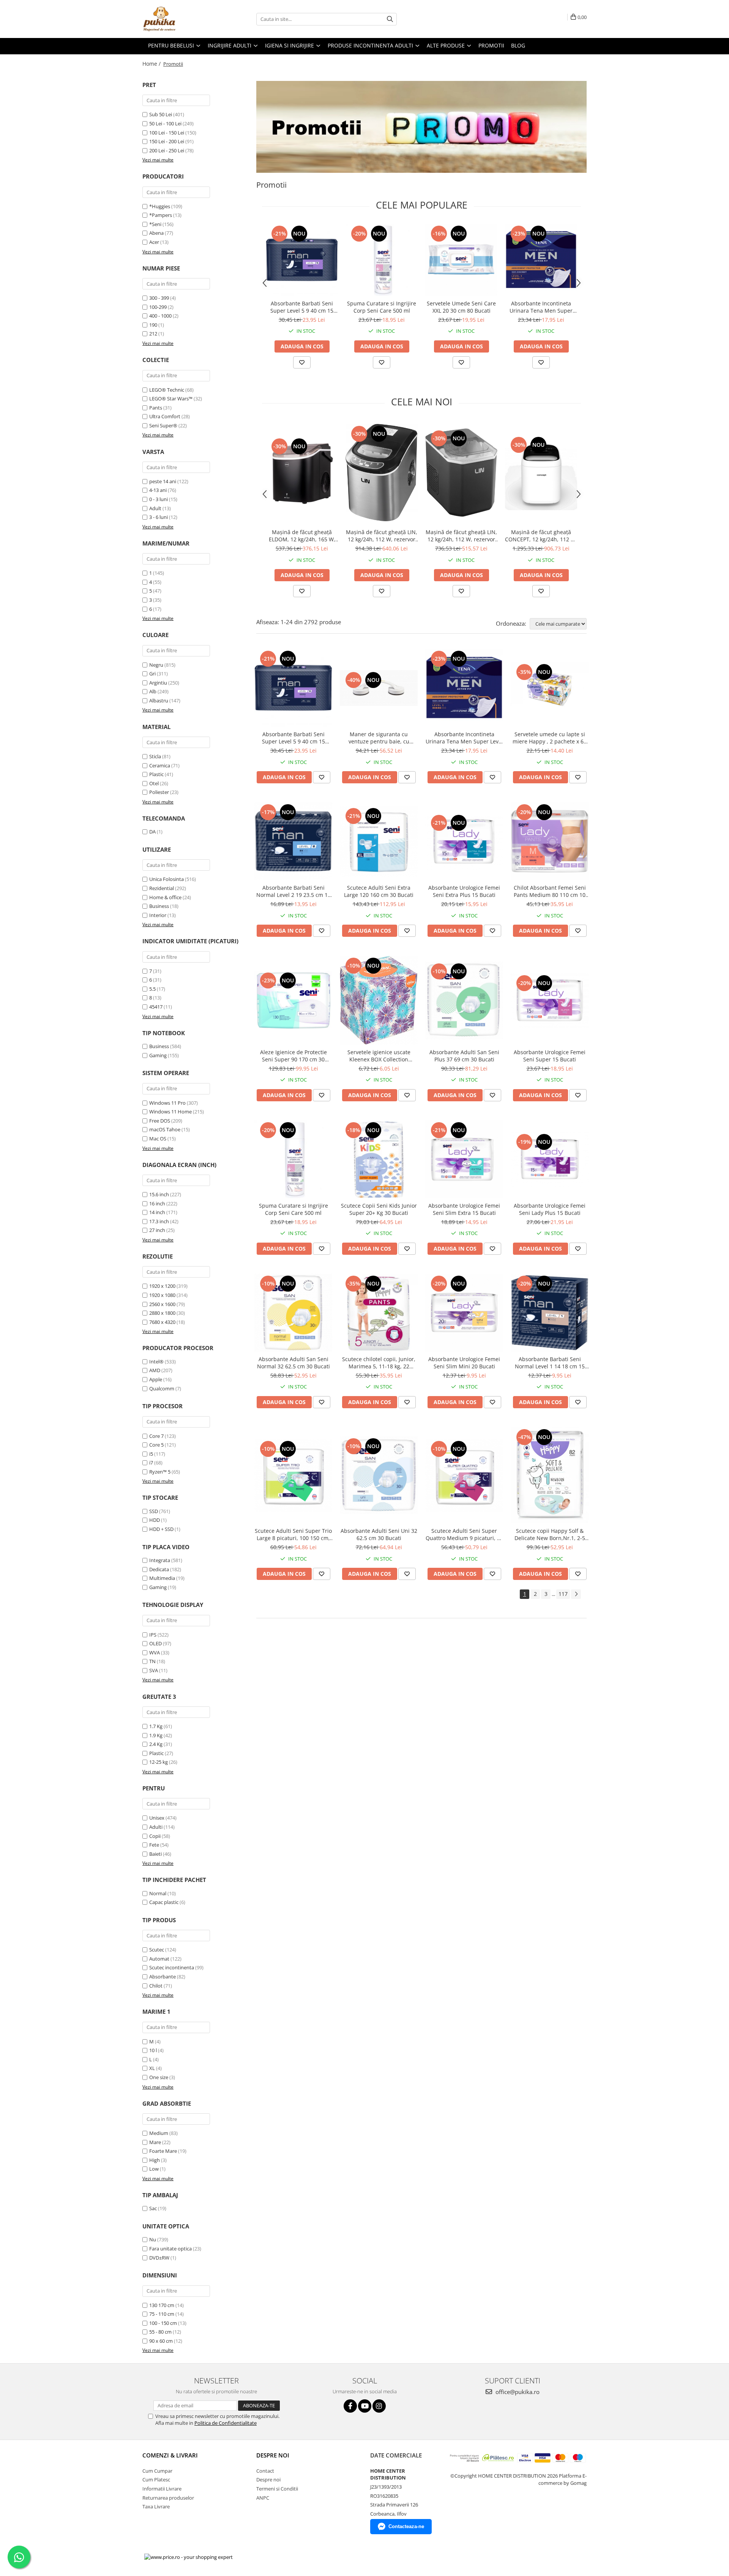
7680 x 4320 (162, 1322)
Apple (156, 1379)
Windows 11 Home (170, 1112)
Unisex (157, 1818)
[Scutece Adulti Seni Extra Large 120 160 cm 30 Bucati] (379, 841)
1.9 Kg (156, 1735)
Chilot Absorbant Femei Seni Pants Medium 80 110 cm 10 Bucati (550, 891)
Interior (158, 915)
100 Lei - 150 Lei (167, 133)
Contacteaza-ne (406, 2526)
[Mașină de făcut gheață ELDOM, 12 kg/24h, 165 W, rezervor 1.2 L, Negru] (302, 473)
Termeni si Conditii (277, 2489)
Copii (155, 1836)
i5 (151, 1454)
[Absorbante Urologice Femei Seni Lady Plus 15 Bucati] (550, 1159)
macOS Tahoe (165, 1129)
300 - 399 (159, 298)
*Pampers (161, 215)
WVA (155, 1652)
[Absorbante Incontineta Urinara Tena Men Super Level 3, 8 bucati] (541, 260)
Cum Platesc (156, 2480)
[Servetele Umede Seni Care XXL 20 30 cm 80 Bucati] (461, 260)
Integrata (160, 1560)
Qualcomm (162, 1388)
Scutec (157, 1950)
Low (154, 2169)
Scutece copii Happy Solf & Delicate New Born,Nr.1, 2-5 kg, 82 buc (550, 1534)
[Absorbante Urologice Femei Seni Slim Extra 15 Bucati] (464, 1159)
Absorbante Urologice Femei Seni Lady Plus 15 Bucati (550, 1209)
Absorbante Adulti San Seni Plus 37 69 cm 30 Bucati (464, 1056)
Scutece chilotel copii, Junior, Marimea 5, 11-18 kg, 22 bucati (379, 1363)
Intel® (156, 1362)
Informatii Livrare (162, 2489)
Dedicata (159, 1569)
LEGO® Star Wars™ (171, 398)
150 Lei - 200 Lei (167, 141)
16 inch (157, 1203)
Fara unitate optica (170, 2249)
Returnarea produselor (168, 2498)
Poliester (159, 792)
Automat (159, 1959)
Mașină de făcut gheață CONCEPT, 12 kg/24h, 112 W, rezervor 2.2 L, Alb (541, 536)
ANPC (263, 2498)
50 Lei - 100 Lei (165, 123)
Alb (153, 691)
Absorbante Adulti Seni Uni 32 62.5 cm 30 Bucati (379, 1534)
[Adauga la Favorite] (302, 362)
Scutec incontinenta (172, 1967)
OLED (155, 1643)
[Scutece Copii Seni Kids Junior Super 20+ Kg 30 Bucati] (379, 1159)
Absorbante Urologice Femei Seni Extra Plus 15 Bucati (464, 891)
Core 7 (156, 1436)
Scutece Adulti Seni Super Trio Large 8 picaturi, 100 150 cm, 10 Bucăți (293, 1534)
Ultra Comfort (165, 416)
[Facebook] (350, 2406)
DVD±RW (159, 2258)
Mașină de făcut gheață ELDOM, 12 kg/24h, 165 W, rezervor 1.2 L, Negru (302, 536)
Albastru (159, 701)
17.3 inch (159, 1221)
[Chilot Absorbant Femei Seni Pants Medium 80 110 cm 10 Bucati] (550, 841)
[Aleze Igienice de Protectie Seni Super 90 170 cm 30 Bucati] (293, 1000)
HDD (155, 1520)
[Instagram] (379, 2406)
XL (152, 2068)
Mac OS (158, 1139)
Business (159, 906)
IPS (153, 1635)
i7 (151, 1463)
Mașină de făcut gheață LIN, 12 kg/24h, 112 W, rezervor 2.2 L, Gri (461, 536)
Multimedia (162, 1578)
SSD (154, 1511)
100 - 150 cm (163, 2323)
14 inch (157, 1212)
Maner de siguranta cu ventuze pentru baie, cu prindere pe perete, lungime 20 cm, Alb (379, 738)
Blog (518, 45)
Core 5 (156, 1445)
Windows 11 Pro (167, 1103)
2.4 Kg (156, 1744)
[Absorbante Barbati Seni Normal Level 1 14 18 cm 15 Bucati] (550, 1313)
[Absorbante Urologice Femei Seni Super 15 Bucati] (550, 1000)
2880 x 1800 (162, 1313)
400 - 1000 (160, 316)
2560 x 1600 (162, 1304)
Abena (156, 233)
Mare (155, 2142)
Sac (153, 2208)
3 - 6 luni (159, 517)
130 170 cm (162, 2305)
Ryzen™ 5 (160, 1472)
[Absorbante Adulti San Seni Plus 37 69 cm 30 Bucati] (464, 1000)
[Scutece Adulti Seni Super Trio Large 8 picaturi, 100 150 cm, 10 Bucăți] (293, 1475)
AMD (155, 1370)
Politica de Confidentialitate (226, 2423)
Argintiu (158, 683)
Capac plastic (164, 1902)
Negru (156, 665)
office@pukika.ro (517, 2392)
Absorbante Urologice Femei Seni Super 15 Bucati (550, 1056)
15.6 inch (159, 1194)
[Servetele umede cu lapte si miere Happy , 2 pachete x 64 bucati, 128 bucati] (550, 688)
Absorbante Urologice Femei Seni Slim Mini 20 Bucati (464, 1363)
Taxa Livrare (156, 2506)
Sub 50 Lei (161, 114)
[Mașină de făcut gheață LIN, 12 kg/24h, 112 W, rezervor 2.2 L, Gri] (461, 472)
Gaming (158, 1055)
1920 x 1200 (162, 1286)
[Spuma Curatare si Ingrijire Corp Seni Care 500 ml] (382, 260)
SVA (154, 1670)
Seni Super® (163, 425)
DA (152, 832)
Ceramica (160, 765)
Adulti (156, 1827)
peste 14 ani (163, 481)
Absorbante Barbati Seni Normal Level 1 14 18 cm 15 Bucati (550, 1363)
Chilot (156, 1986)
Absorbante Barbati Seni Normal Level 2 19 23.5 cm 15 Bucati (293, 891)
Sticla (155, 756)
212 (153, 334)
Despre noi (268, 2480)
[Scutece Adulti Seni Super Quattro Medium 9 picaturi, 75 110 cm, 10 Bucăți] (464, 1475)
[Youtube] (365, 2406)
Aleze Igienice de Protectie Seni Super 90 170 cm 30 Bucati (293, 1056)
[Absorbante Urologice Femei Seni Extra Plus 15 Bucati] (464, 841)
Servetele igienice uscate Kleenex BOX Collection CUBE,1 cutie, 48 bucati (379, 1056)
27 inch (157, 1230)
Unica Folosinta (166, 879)
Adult (155, 508)
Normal (158, 1893)
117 (563, 1594)
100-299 (158, 307)
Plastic (156, 774)
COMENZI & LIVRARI (170, 2455)
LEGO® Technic (167, 390)
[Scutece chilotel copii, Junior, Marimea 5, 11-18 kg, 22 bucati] (379, 1313)
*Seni (155, 224)
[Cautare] (390, 19)
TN (152, 1661)
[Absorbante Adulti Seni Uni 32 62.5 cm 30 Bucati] (379, 1475)
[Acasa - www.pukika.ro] (180, 19)
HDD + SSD (161, 1529)
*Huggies (160, 206)
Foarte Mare (163, 2151)
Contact (265, 2471)
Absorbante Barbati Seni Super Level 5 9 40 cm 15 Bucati (302, 307)
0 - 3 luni (159, 499)
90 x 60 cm (161, 2341)
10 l (153, 2050)
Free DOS (160, 1121)
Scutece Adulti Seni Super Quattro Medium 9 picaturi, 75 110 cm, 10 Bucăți (464, 1534)
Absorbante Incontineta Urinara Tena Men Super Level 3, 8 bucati (541, 307)
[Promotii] (421, 127)
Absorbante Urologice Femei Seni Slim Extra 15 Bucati (464, 1209)
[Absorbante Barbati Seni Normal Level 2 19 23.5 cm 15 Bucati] (293, 841)
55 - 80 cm (160, 2332)
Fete (154, 1845)
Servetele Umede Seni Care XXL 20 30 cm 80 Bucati (461, 307)
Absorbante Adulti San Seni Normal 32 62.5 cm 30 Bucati (293, 1363)
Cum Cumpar (157, 2471)
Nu (153, 2239)
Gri (152, 674)
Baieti (155, 1854)
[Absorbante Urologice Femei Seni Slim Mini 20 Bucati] (464, 1313)
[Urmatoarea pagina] (576, 1594)
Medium (159, 2133)
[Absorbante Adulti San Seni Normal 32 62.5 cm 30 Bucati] (293, 1313)
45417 (156, 1007)
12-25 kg (159, 1762)
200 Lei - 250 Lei (167, 150)
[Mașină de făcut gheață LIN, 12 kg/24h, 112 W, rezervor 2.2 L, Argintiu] (382, 472)
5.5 (152, 989)
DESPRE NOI (273, 2455)
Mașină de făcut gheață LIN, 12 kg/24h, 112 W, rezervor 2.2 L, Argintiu (382, 536)
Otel (154, 783)
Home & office (165, 897)
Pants (156, 408)
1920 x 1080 (162, 1295)
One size (159, 2077)
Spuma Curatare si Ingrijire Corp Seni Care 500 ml (382, 307)
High (155, 2160)
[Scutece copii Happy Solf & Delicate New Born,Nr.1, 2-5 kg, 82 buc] (550, 1475)
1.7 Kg (156, 1726)
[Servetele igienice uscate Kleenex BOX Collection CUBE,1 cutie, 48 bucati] (379, 1000)
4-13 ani (158, 490)
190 (153, 325)
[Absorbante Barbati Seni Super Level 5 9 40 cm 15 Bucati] (302, 260)
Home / (152, 64)
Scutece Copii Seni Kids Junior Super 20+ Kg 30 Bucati (379, 1209)
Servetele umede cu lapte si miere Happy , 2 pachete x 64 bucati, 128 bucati (550, 738)
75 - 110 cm (162, 2314)
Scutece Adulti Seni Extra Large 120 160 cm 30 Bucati (379, 891)
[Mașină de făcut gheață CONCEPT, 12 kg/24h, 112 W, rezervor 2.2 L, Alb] (541, 473)
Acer (154, 242)
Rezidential (162, 888)
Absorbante (163, 1977)
